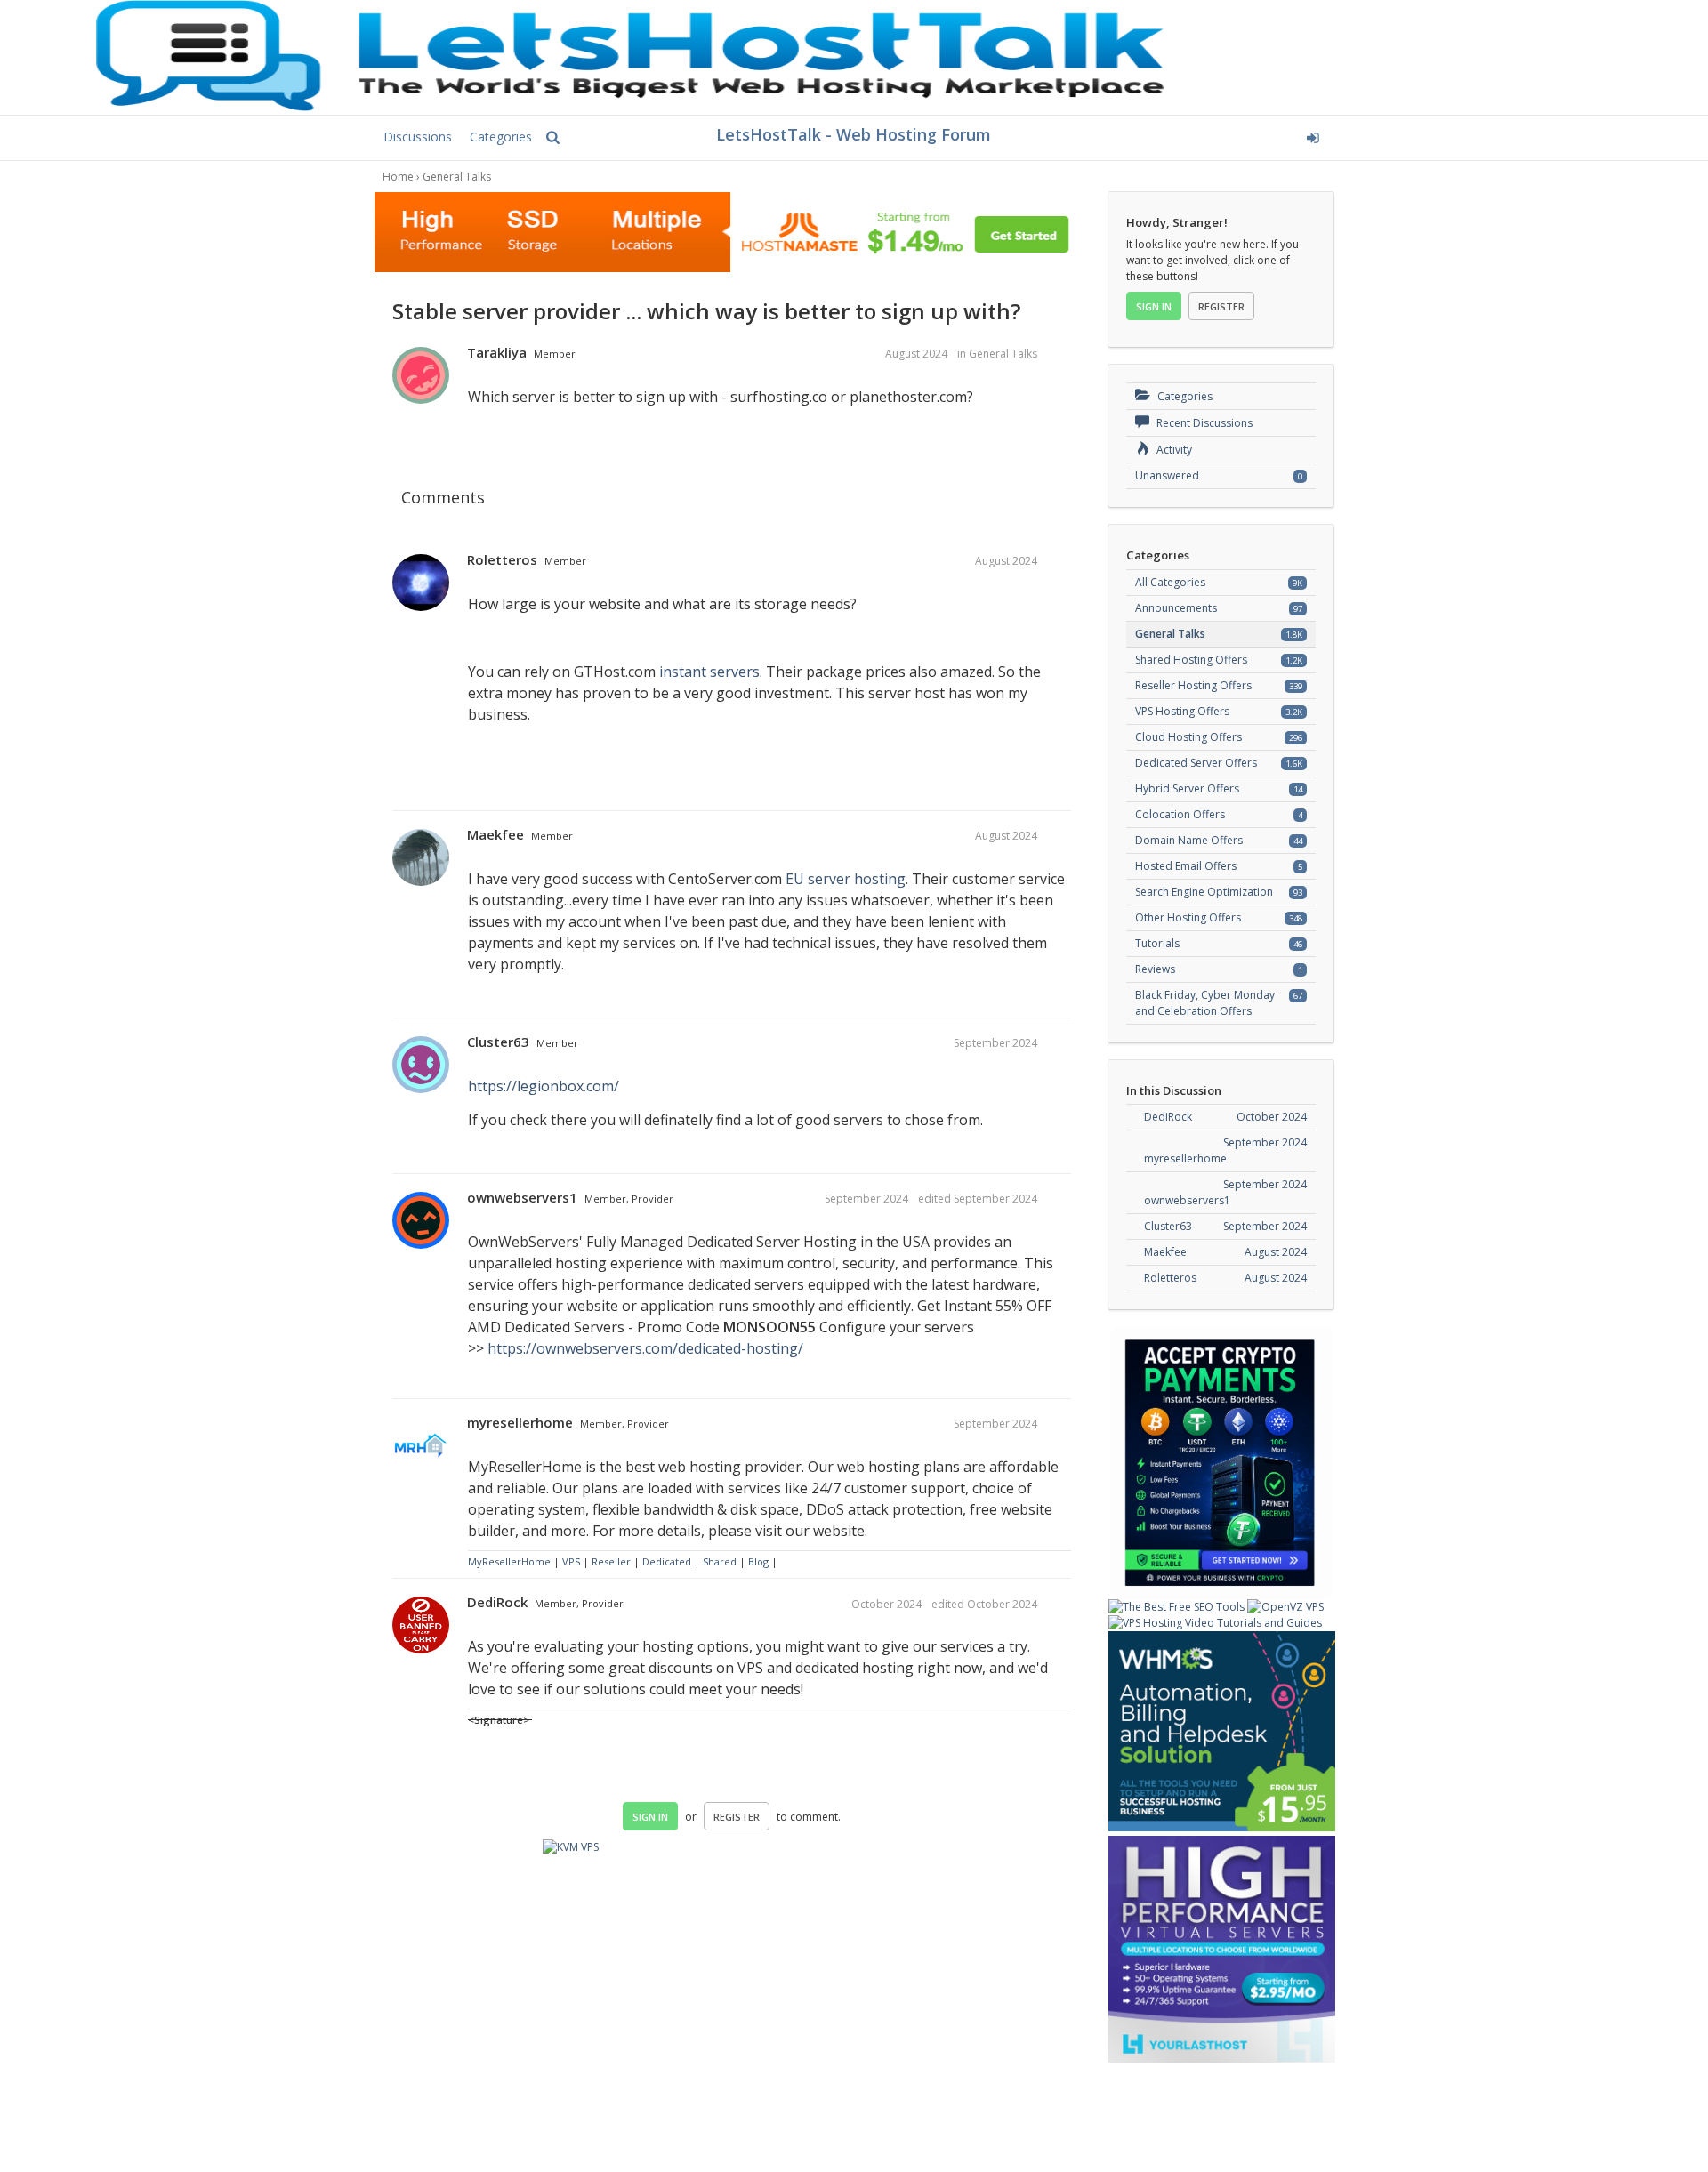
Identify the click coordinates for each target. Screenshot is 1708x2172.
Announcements (1176, 608)
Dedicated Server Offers (1196, 763)
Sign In (650, 1817)
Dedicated (667, 1561)
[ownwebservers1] (421, 1221)
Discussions (418, 137)
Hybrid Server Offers (1187, 788)
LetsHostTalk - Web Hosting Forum (854, 134)
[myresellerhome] (421, 1446)
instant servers (709, 672)
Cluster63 (498, 1042)
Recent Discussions (1203, 423)
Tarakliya (497, 352)
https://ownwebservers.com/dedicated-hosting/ (645, 1348)
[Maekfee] (421, 858)
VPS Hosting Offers (1182, 711)
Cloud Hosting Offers (1188, 737)
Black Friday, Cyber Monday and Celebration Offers (1205, 1003)
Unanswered (1167, 475)
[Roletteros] (421, 583)
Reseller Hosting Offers (1193, 685)
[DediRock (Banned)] (421, 1626)
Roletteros (502, 559)
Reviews (1155, 969)
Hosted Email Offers (1186, 866)
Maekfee (495, 834)
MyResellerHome (509, 1561)
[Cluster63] (421, 1066)
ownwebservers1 (522, 1197)
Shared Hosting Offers (1191, 660)
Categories (501, 137)
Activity (1173, 450)
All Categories (1170, 582)
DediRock (497, 1602)
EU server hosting (846, 879)
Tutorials (1157, 943)
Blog (758, 1561)
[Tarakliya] (421, 376)
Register (737, 1817)
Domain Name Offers (1189, 840)
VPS (572, 1561)
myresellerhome (520, 1422)
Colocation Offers (1180, 814)
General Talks (1003, 354)
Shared (720, 1561)
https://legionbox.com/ (544, 1086)
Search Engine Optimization (1204, 892)
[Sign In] (1180, 135)
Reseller (611, 1561)
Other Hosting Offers (1188, 917)
